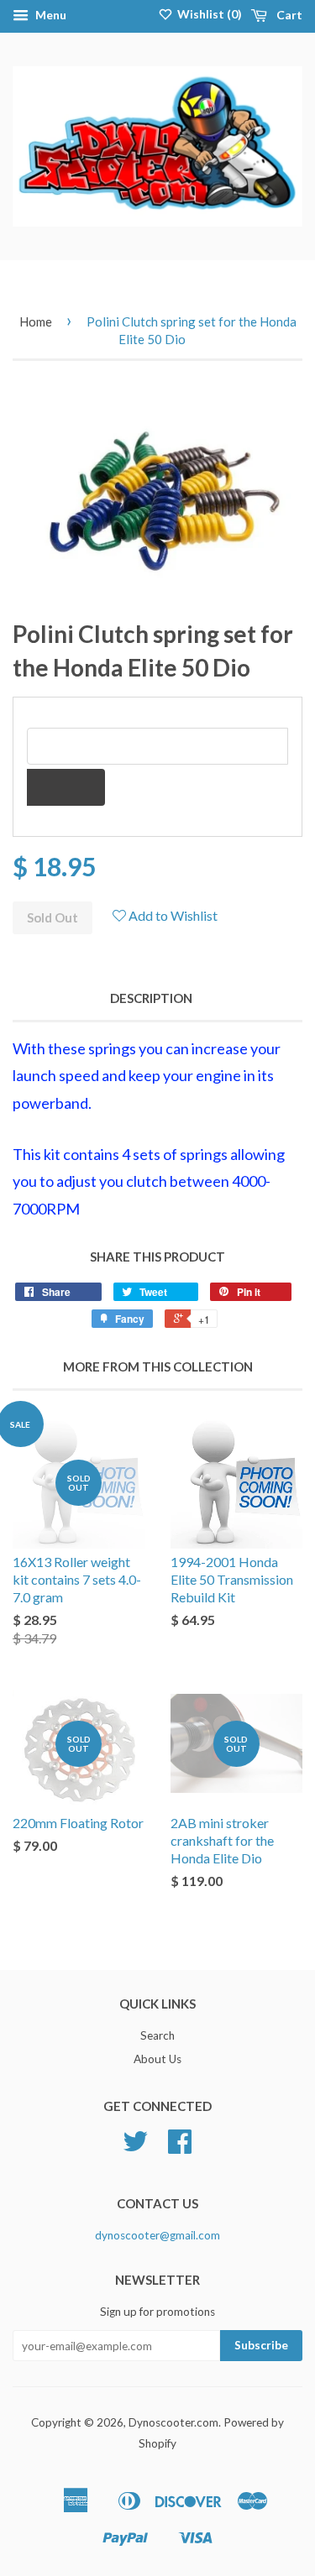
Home (36, 321)
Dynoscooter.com (173, 2422)
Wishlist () (208, 14)
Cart (288, 15)
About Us (157, 2059)
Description (151, 998)
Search (157, 2035)
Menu (50, 15)
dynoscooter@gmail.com (157, 2235)
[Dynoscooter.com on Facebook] (180, 2147)
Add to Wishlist (172, 915)
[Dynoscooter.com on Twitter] (135, 2147)
